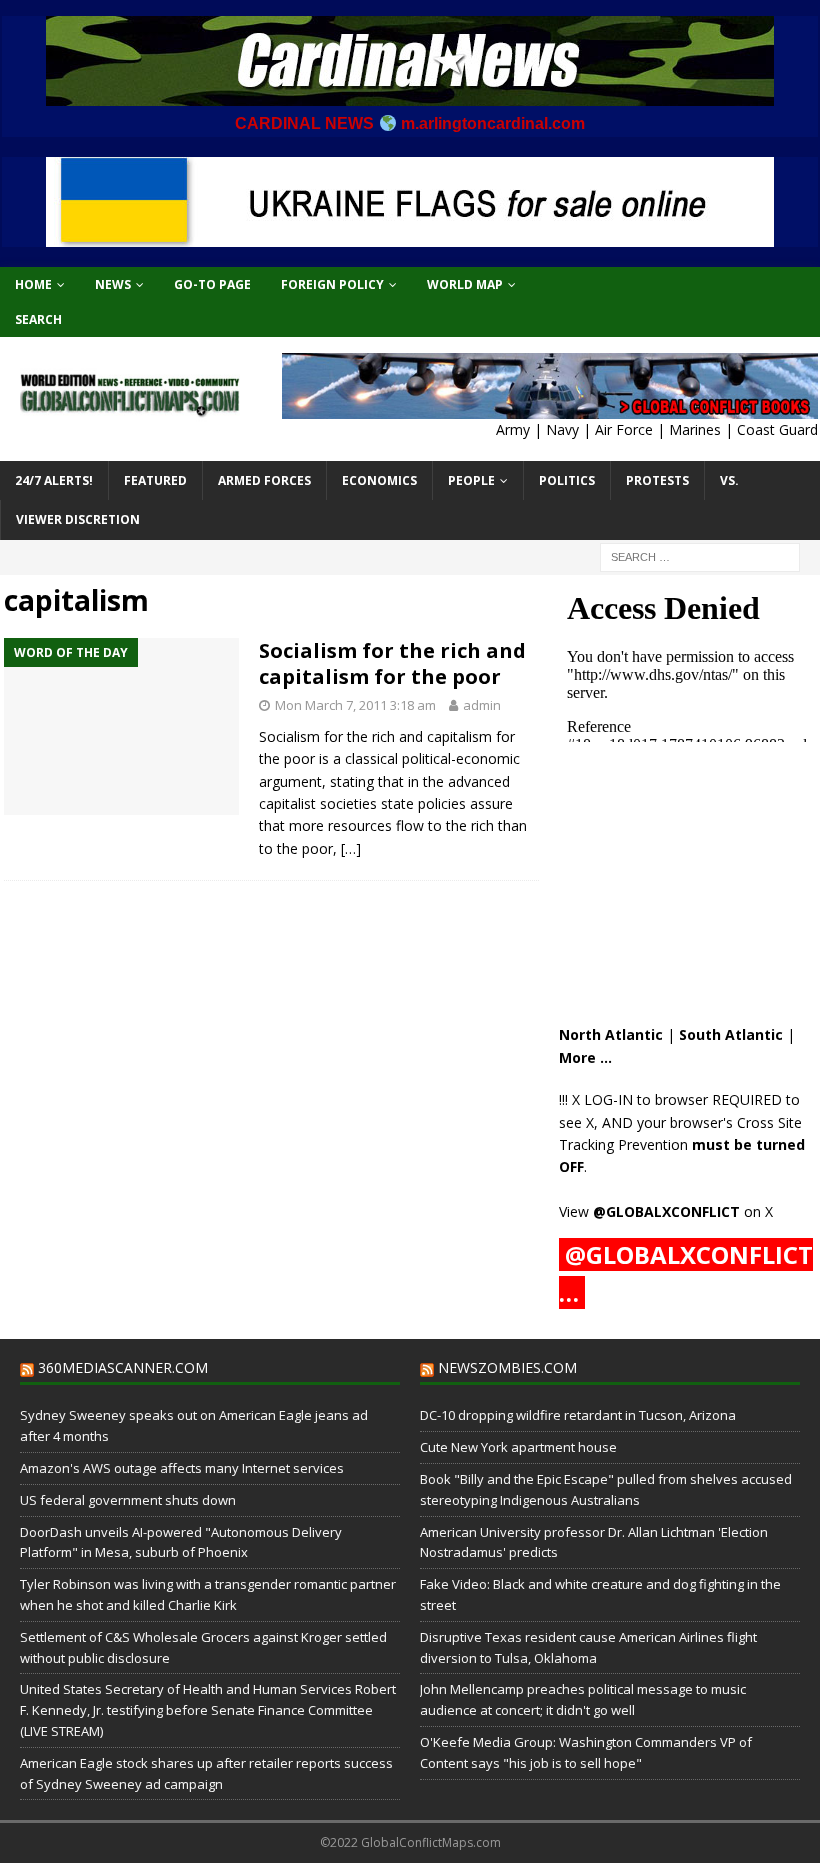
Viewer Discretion (78, 519)
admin (482, 705)
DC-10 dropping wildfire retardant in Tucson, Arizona (578, 1415)
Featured (155, 480)
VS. (729, 480)
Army (513, 429)
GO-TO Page (212, 284)
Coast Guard (777, 429)
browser (681, 1099)
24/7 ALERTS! (54, 480)
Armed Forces (264, 480)
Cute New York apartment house (518, 1447)
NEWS (113, 284)
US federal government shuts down (128, 1500)
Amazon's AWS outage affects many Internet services (182, 1468)
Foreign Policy (332, 284)
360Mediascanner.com (123, 1367)
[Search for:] (700, 555)
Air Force (624, 429)
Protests (657, 480)
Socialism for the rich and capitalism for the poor (392, 663)
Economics (379, 480)
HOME (33, 284)
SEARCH (38, 319)
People (471, 480)
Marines (695, 429)
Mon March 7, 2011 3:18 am (355, 705)
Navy (562, 429)
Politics (567, 480)
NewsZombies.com (507, 1367)
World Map (465, 284)
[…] (351, 848)
